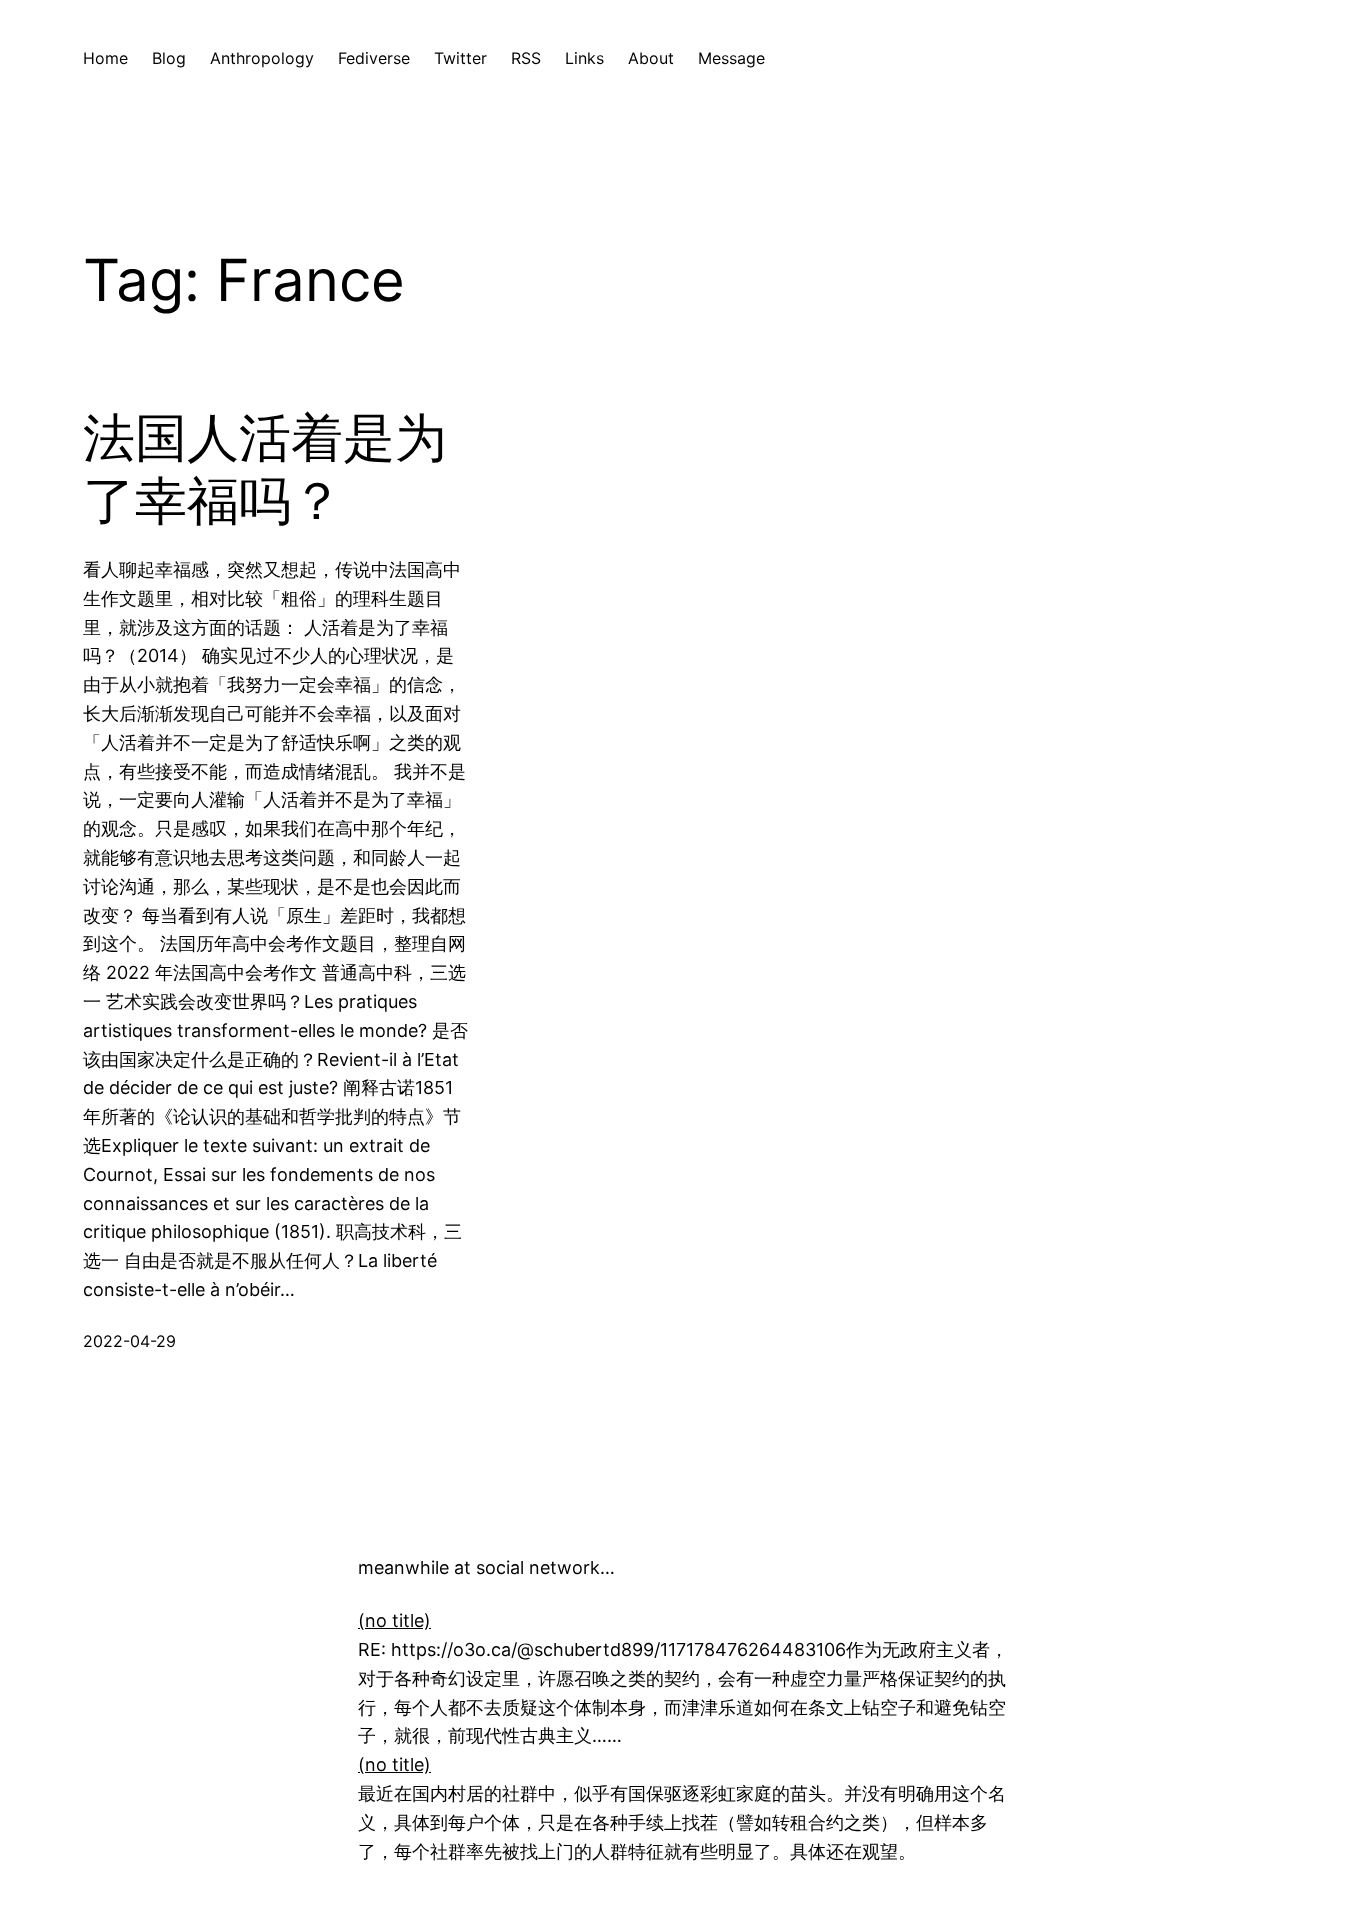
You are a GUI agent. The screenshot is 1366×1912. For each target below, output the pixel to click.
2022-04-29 (129, 1341)
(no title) (394, 1620)
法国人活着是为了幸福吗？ (265, 469)
